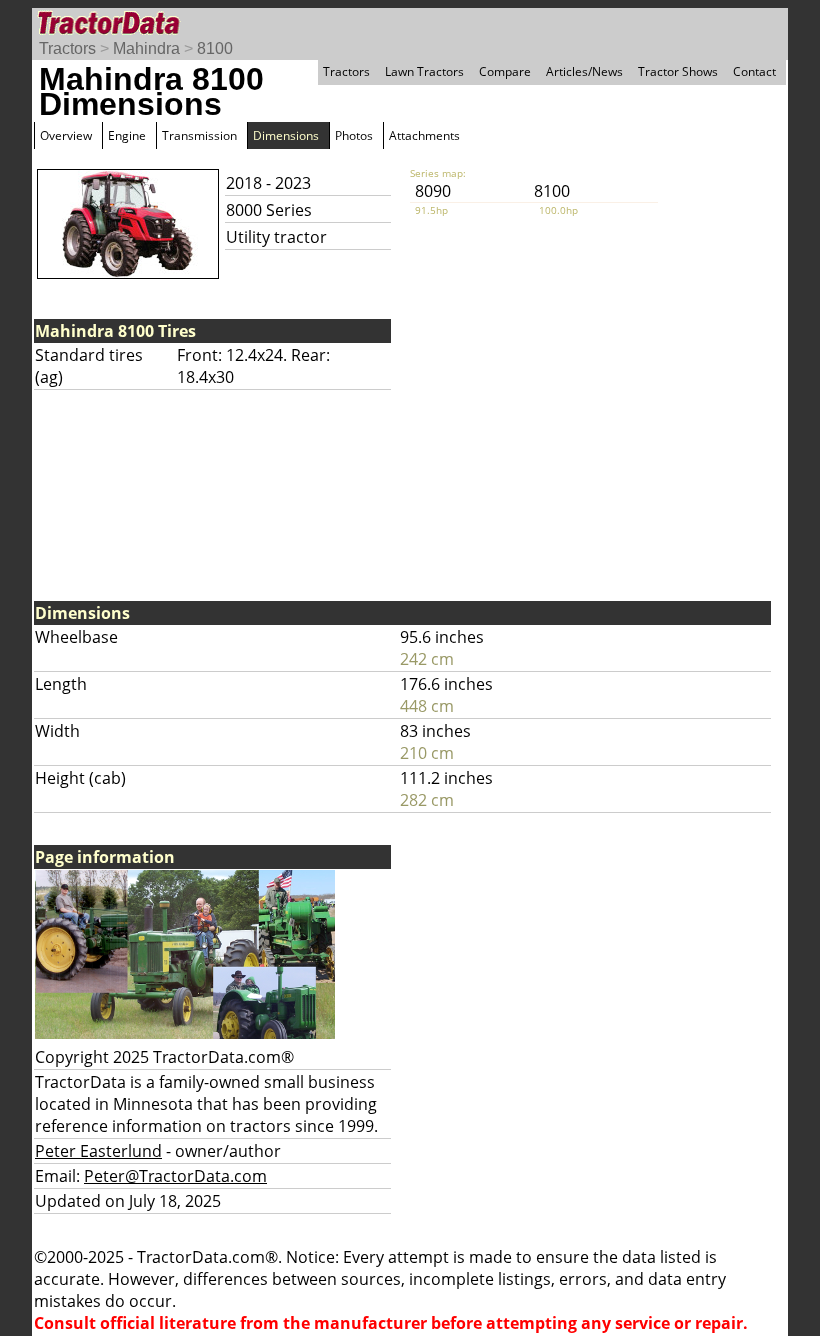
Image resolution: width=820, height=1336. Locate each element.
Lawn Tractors (424, 71)
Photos (354, 135)
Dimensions (286, 135)
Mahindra (146, 48)
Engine (127, 135)
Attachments (424, 135)
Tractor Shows (678, 71)
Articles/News (584, 71)
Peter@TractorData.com (175, 1176)
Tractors (67, 48)
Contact (754, 71)
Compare (505, 71)
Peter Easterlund (98, 1151)
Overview (66, 135)
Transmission (199, 135)
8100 (215, 48)
